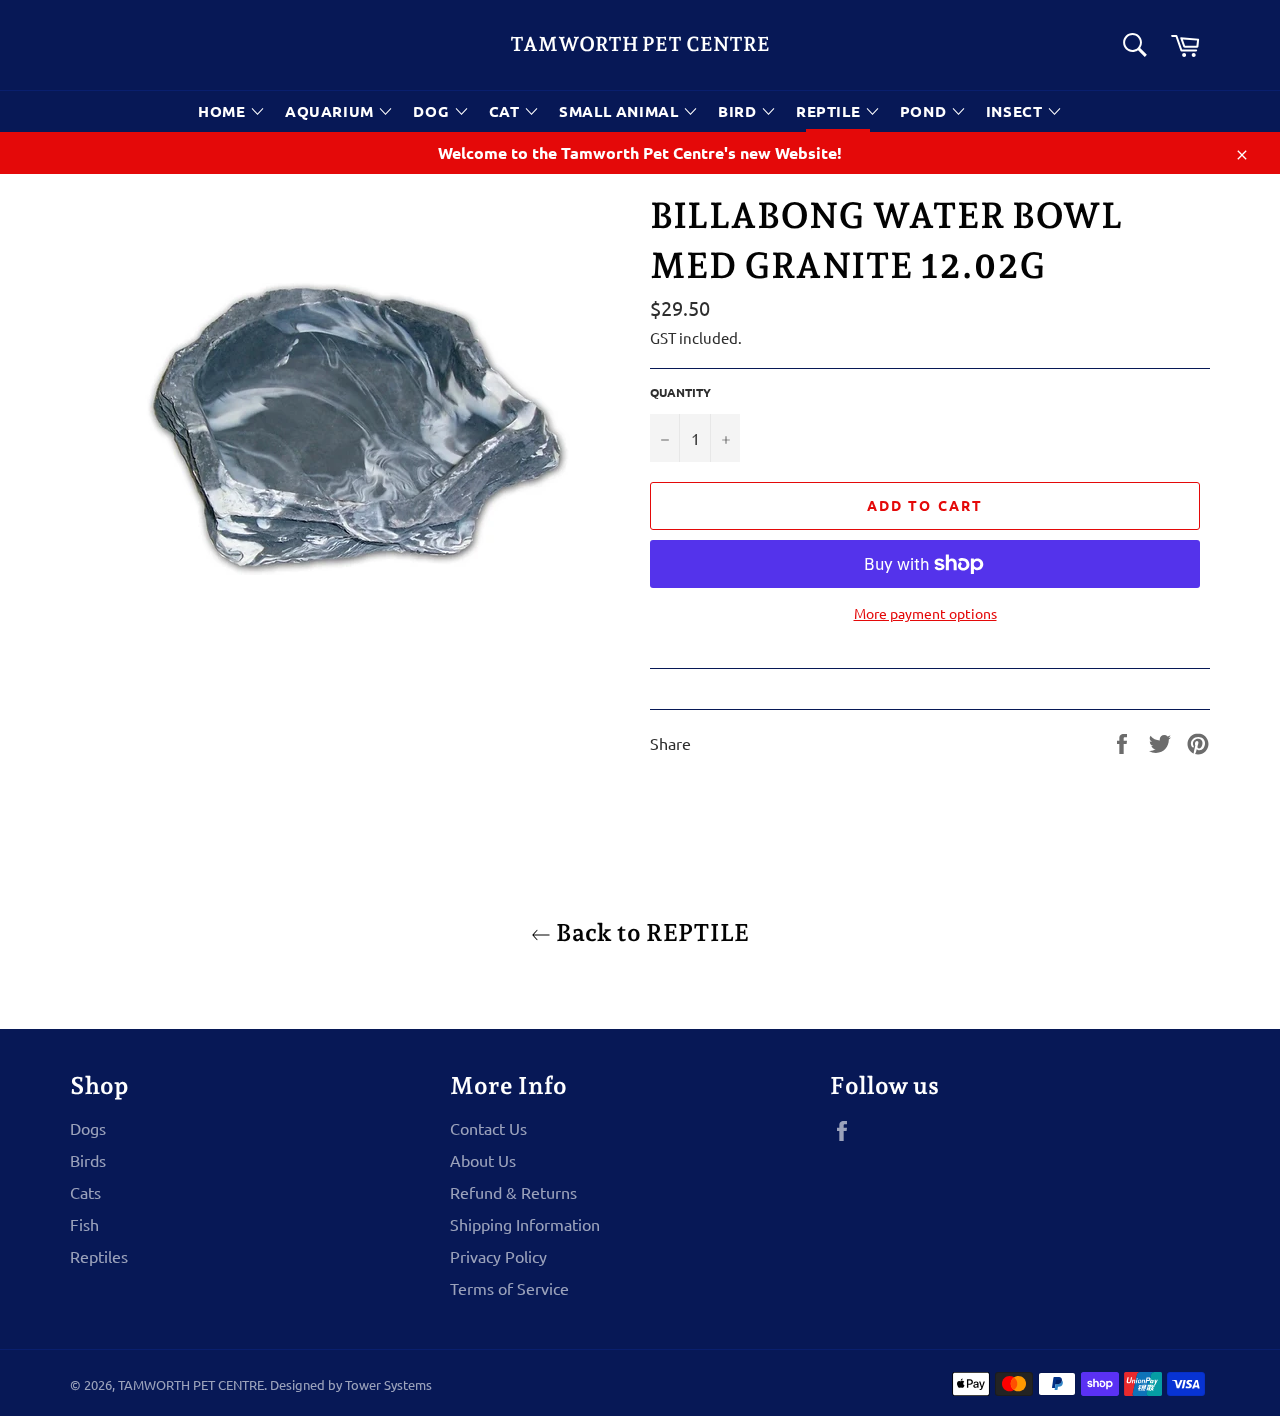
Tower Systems (388, 1384)
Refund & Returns (513, 1192)
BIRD (739, 111)
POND (925, 111)
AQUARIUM (331, 111)
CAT (506, 111)
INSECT (1016, 111)
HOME (224, 111)
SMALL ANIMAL (621, 111)
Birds (88, 1160)
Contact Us (488, 1128)
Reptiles (99, 1256)
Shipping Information (525, 1224)
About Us (483, 1160)
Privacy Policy (498, 1256)
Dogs (88, 1128)
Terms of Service (509, 1288)
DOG (433, 111)
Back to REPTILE (650, 932)
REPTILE (830, 111)
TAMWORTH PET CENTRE (640, 44)
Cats (85, 1192)
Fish (84, 1224)
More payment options (925, 613)
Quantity (680, 392)
